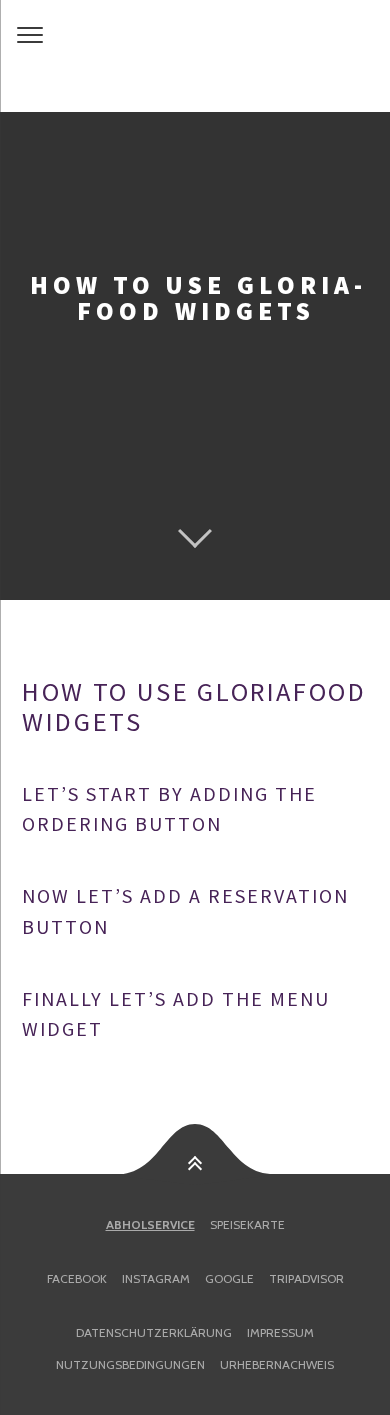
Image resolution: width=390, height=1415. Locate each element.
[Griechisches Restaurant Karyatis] (195, 56)
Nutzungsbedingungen (130, 1364)
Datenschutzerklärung (154, 1332)
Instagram (156, 1278)
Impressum (280, 1332)
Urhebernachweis (277, 1364)
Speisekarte (247, 1224)
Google (229, 1278)
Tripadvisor (306, 1278)
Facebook (77, 1278)
